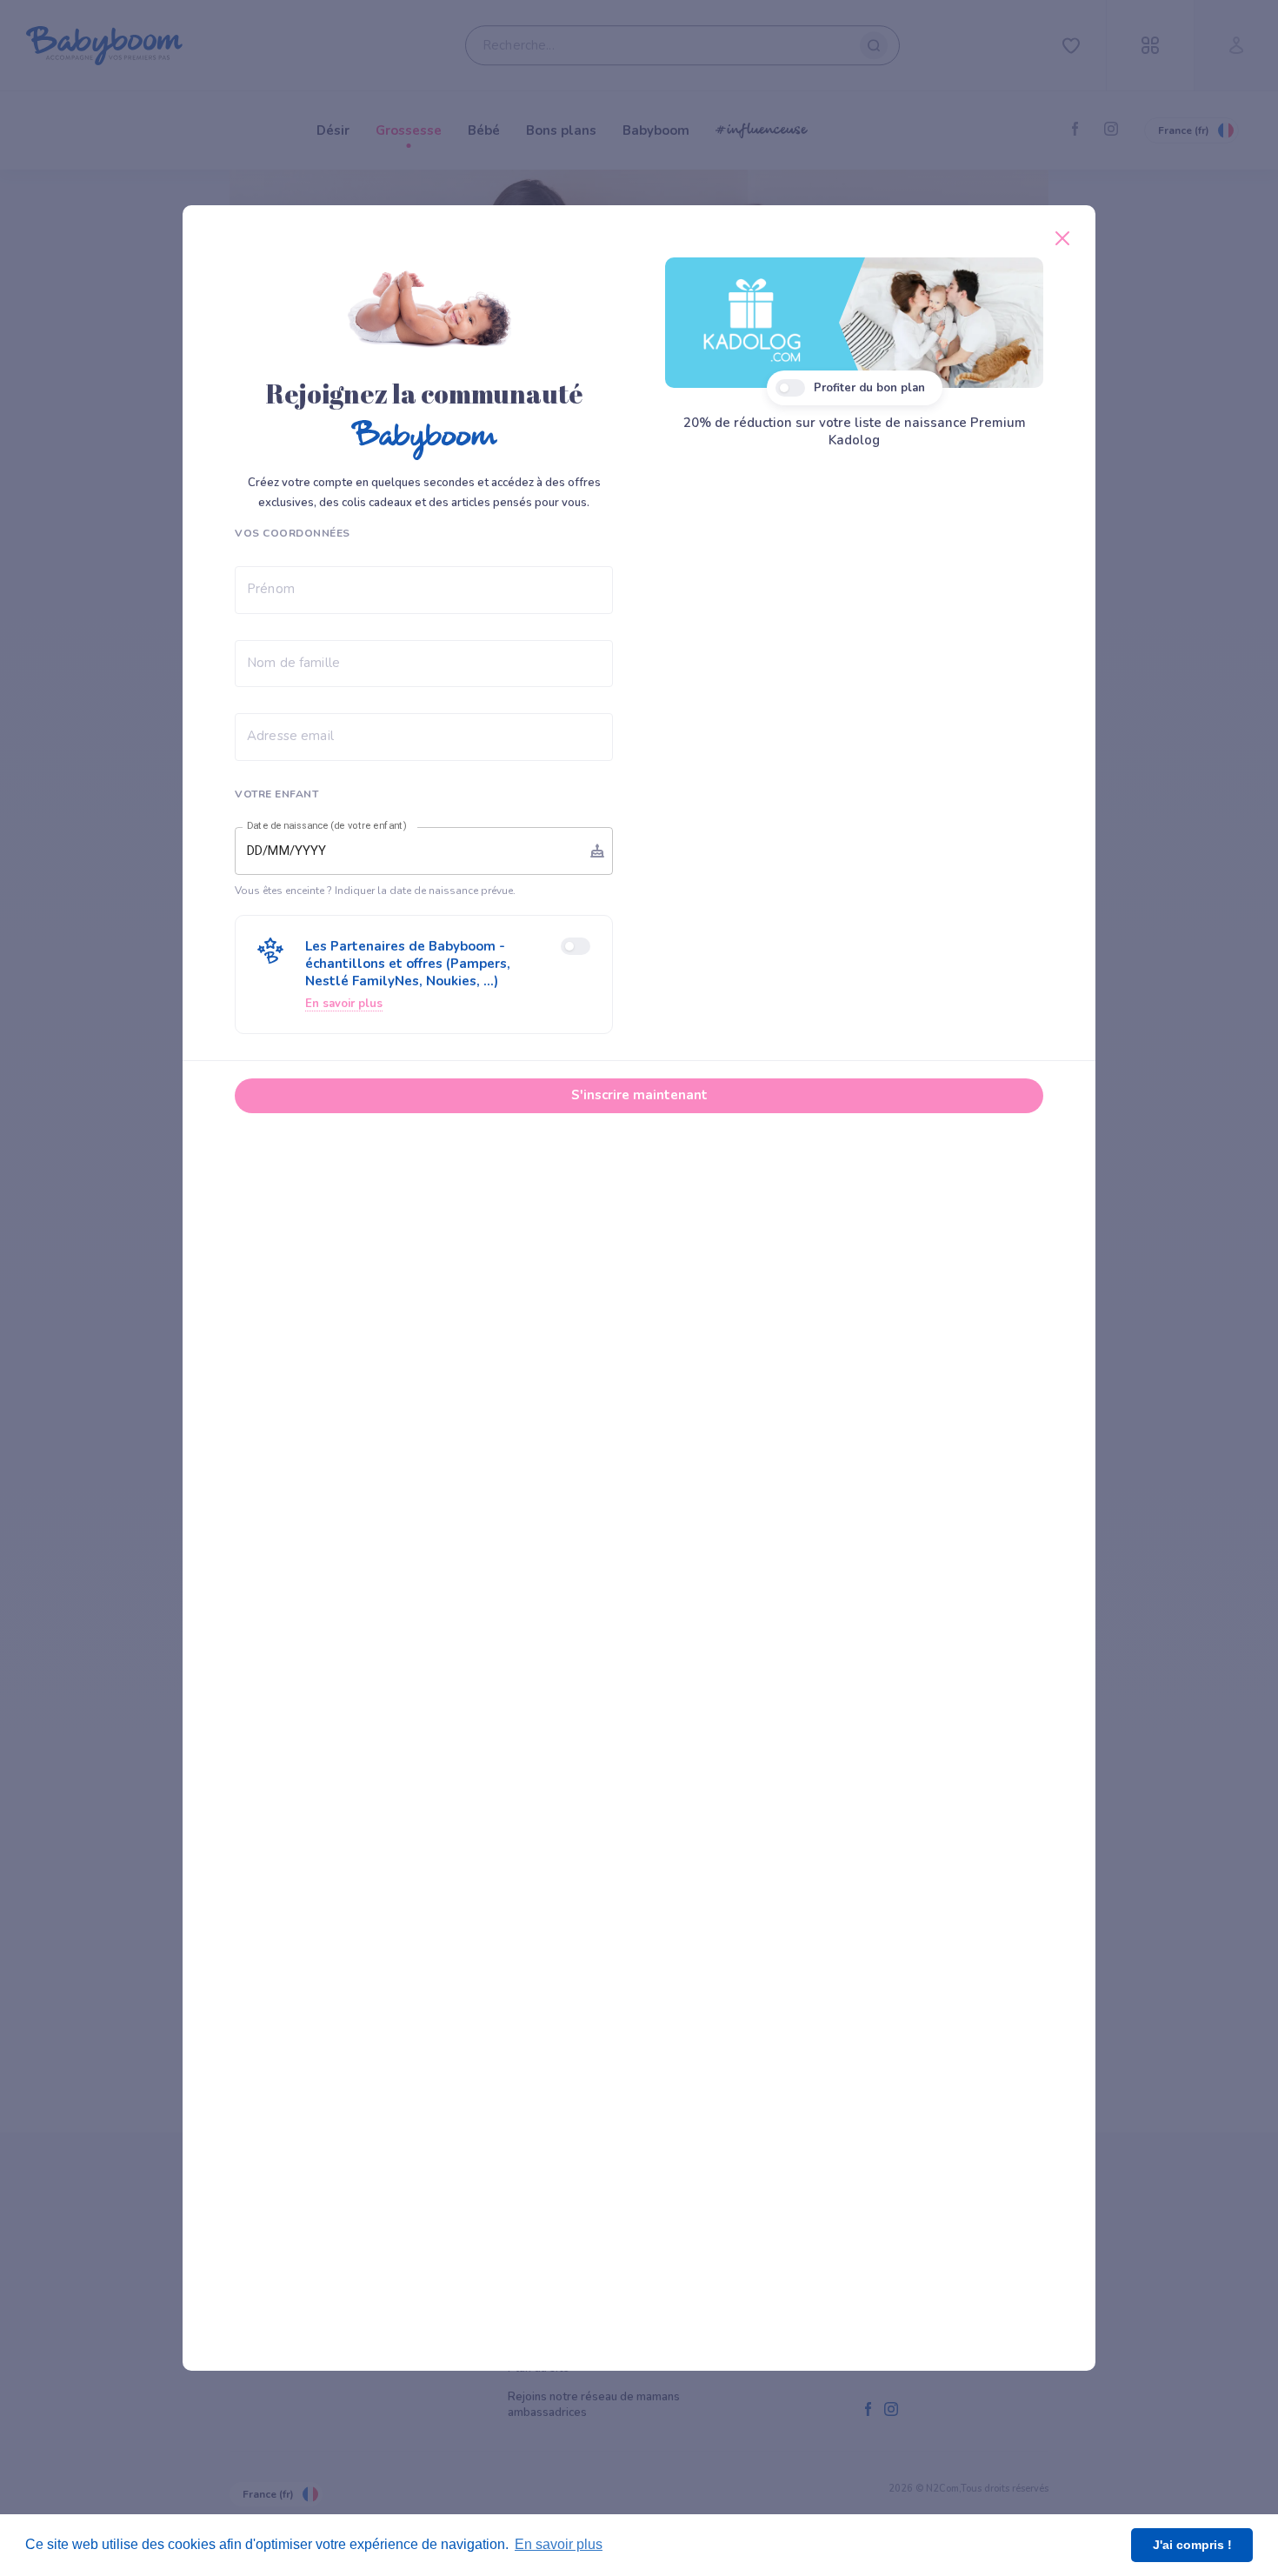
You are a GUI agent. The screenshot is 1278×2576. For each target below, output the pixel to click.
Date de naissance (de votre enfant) (327, 826)
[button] (424, 974)
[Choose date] (597, 851)
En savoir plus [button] (559, 2544)
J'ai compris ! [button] (1192, 2545)
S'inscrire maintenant (639, 1095)
